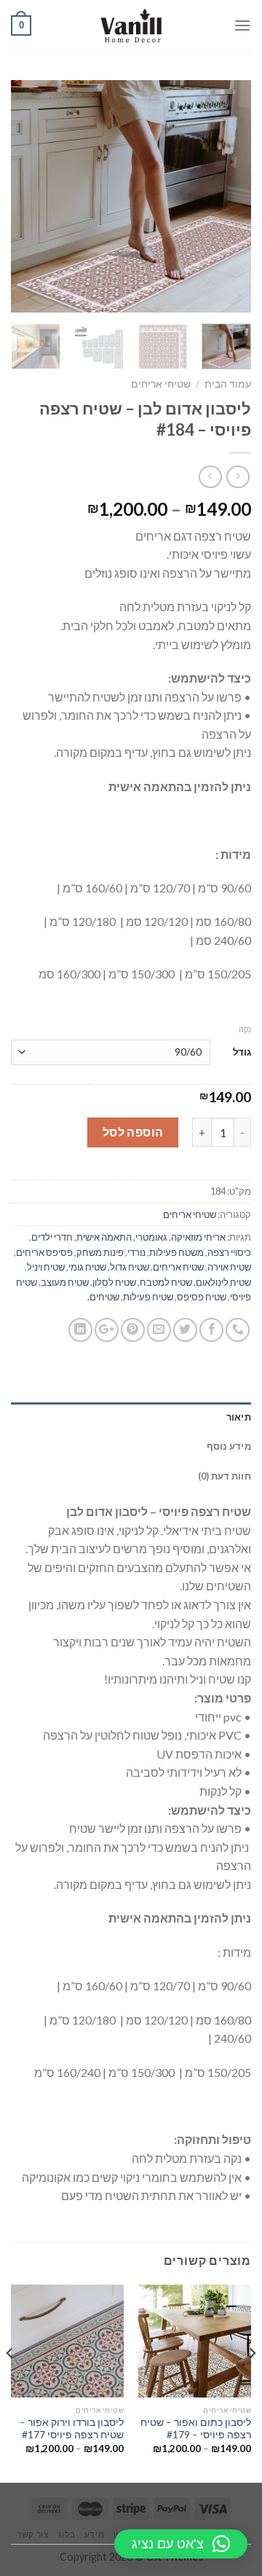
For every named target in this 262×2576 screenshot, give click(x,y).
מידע (94, 2534)
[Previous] (228, 197)
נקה (245, 1029)
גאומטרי (151, 1237)
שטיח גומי (87, 1267)
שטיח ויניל (46, 1267)
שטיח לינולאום (223, 1282)
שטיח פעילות (148, 1297)
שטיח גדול (130, 1267)
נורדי (136, 1252)
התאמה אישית (104, 1237)
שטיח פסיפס (202, 1297)
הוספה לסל (133, 1132)
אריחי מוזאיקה (198, 1237)
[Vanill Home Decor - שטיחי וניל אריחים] (131, 25)
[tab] (131, 1417)
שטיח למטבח (166, 1282)
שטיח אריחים (178, 1267)
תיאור (239, 1417)
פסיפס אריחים (44, 1252)
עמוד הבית (228, 384)
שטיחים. (103, 1297)
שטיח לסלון (114, 1282)
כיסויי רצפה (229, 1252)
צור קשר (33, 2534)
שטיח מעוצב (65, 1282)
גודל (242, 1052)
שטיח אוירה (229, 1267)
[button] (181, 2544)
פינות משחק (100, 1252)
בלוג (67, 2534)
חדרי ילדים (52, 1237)
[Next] (23, 197)
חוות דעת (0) (225, 1476)
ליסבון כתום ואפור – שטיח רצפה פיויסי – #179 (196, 2429)
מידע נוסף (229, 1446)
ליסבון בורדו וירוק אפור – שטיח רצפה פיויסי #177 (72, 2429)
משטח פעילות (176, 1252)
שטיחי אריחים (161, 384)
